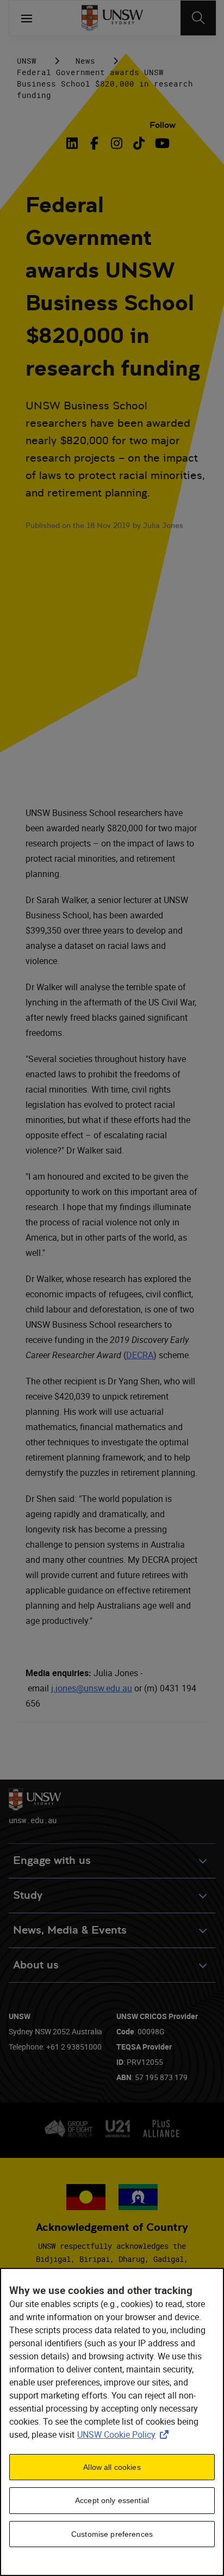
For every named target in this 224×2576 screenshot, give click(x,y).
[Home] (112, 18)
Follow (163, 125)
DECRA (140, 1355)
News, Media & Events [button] (70, 1930)
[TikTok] (139, 143)
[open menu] (27, 18)
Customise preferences (112, 2534)
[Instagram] (117, 143)
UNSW (27, 61)
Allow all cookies (112, 2467)
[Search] (198, 18)
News (85, 61)
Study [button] (28, 1895)
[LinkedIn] (74, 143)
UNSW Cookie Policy (125, 2434)
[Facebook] (94, 143)
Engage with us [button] (52, 1860)
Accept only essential (112, 2500)
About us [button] (36, 1965)
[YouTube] (161, 143)
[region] (112, 2422)
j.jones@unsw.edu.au (92, 1688)
